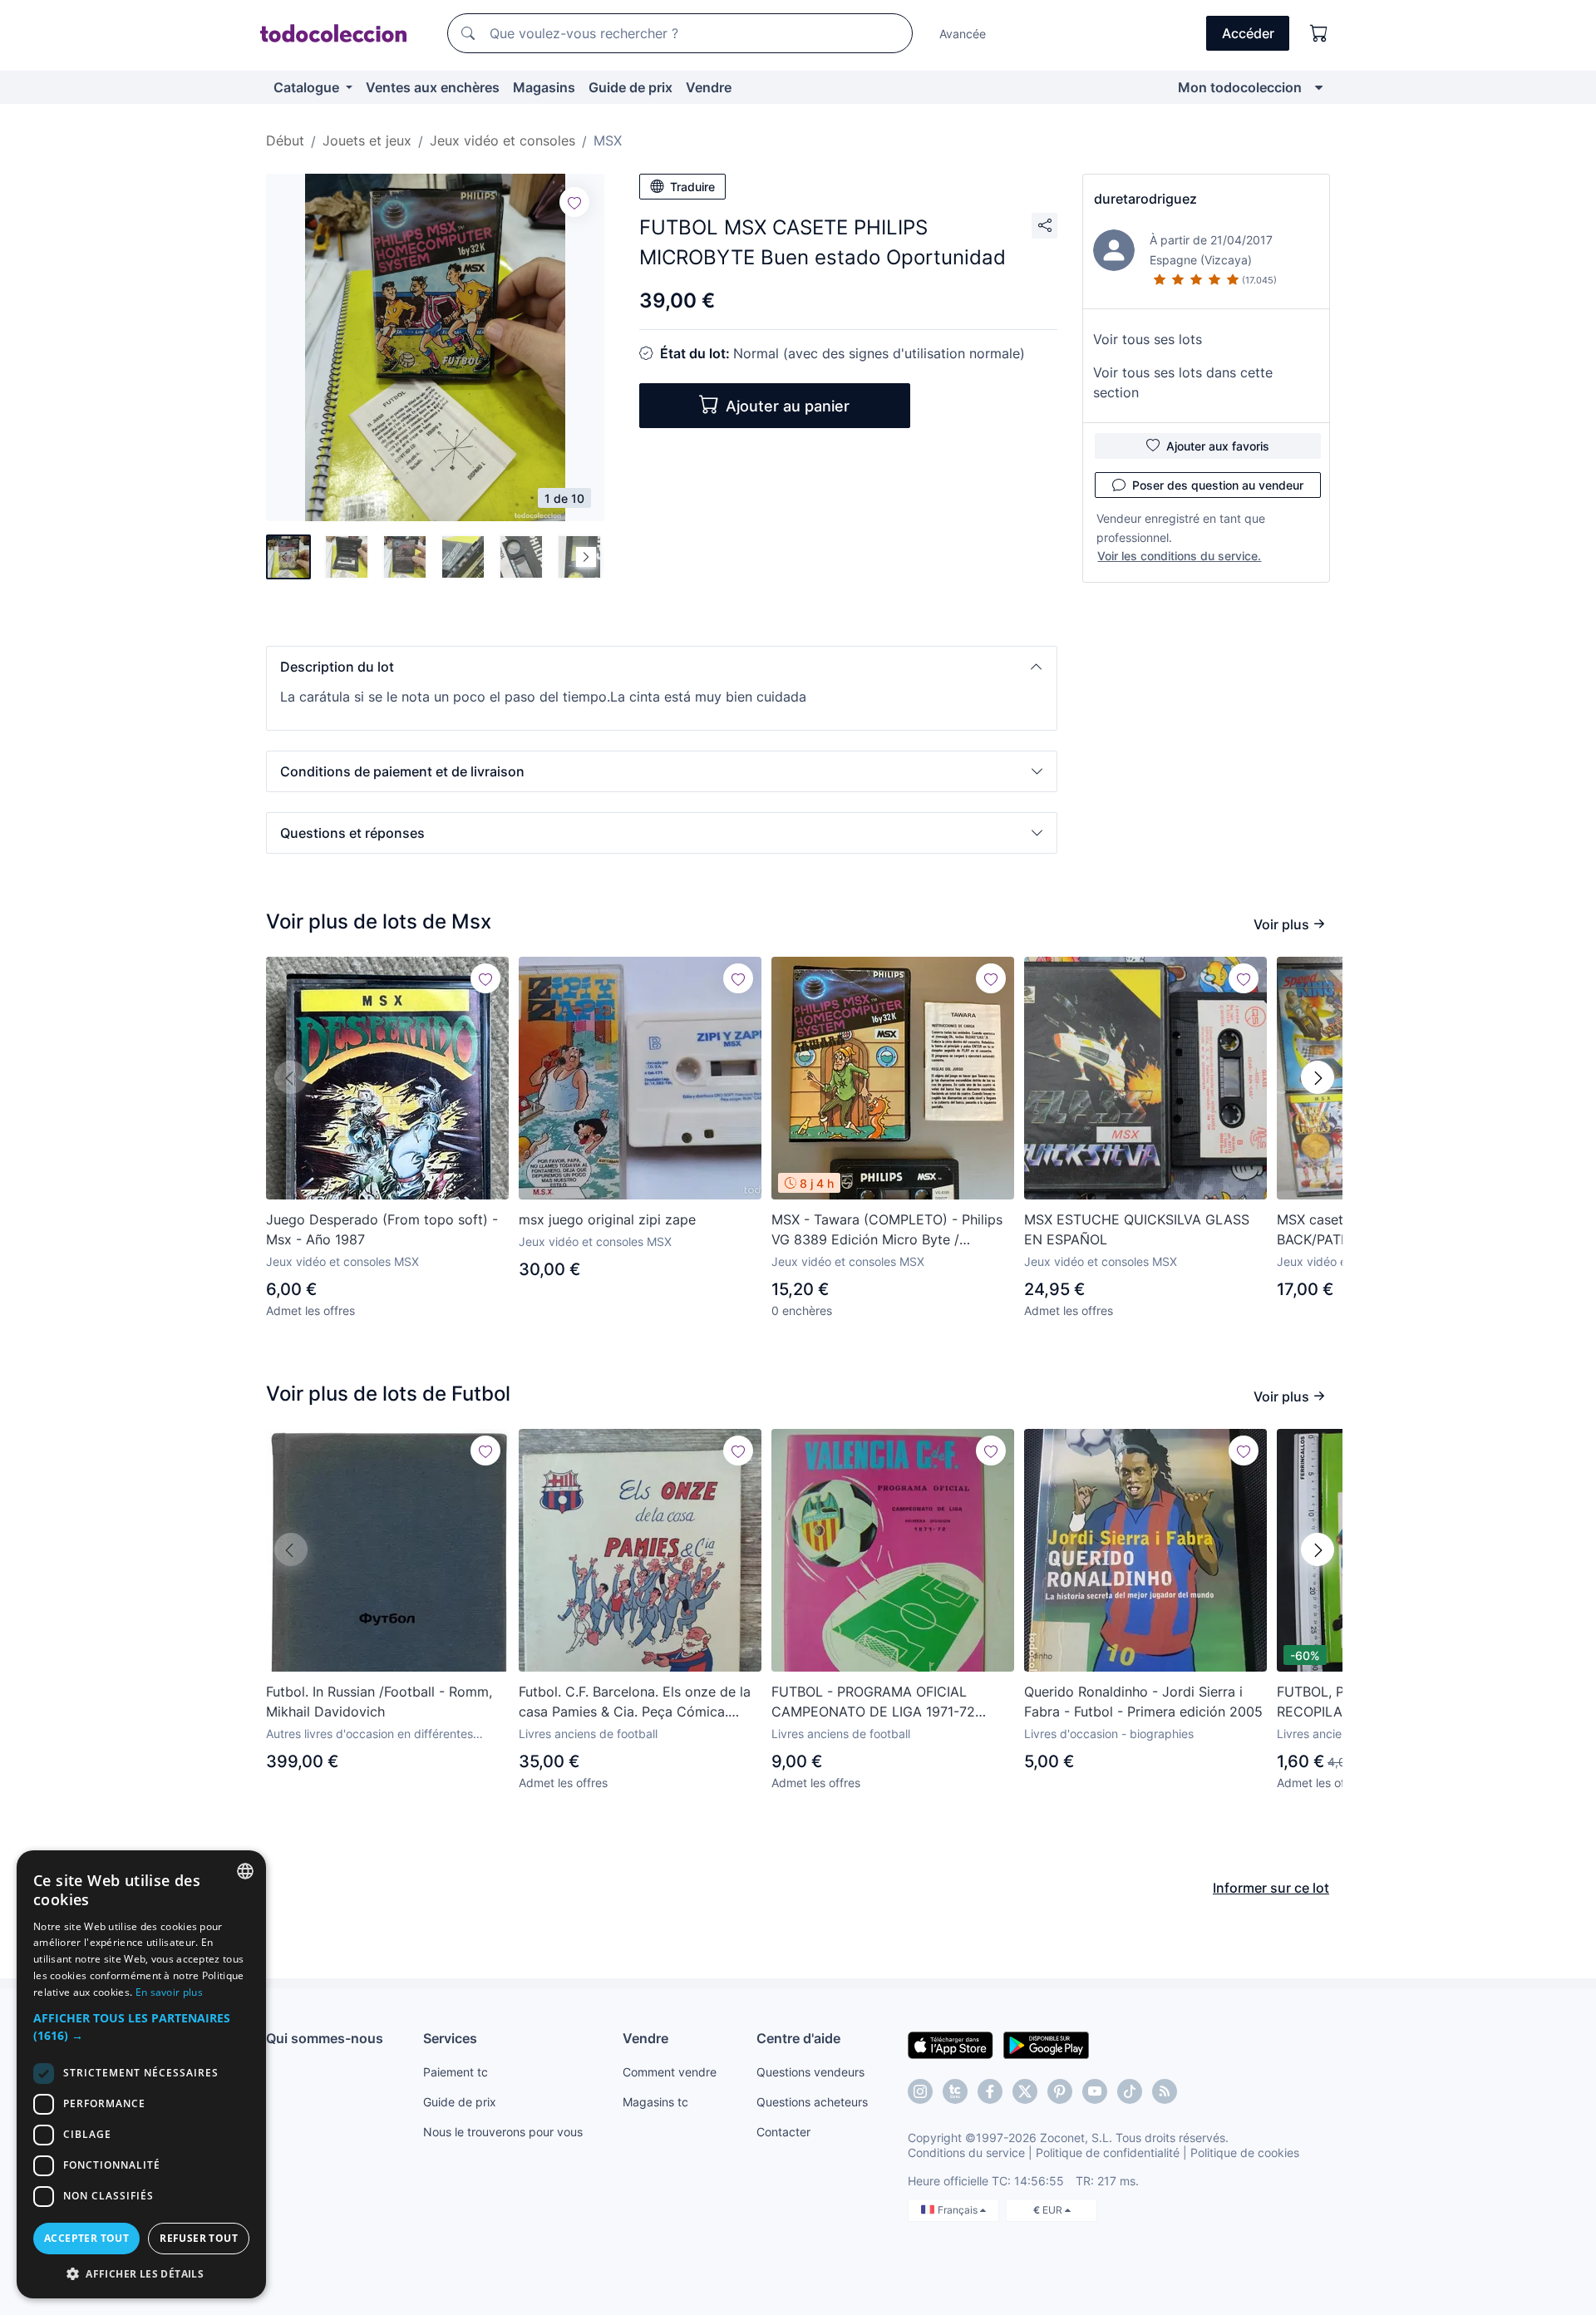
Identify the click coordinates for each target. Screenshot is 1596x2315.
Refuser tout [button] (199, 2238)
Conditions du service (966, 2152)
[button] (662, 667)
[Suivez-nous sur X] (1025, 2091)
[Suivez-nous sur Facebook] (990, 2091)
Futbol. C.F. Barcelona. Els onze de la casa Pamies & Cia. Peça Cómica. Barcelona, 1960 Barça (635, 1702)
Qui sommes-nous (325, 2038)
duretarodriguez (1145, 199)
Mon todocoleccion (1240, 87)
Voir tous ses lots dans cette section (1183, 382)
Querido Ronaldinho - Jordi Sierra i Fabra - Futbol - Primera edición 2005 (1143, 1702)
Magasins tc (655, 2102)
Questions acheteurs (812, 2102)
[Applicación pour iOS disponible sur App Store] (951, 2044)
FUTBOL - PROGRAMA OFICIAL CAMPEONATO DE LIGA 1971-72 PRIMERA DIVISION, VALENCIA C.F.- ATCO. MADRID (884, 1702)
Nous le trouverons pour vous (503, 2132)
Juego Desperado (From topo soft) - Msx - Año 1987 (382, 1229)
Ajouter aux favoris (1218, 446)
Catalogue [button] (308, 87)
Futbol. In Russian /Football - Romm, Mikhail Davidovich (379, 1702)
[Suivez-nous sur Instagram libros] (955, 2091)
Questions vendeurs (810, 2072)
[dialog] (141, 2074)
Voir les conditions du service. (1179, 556)
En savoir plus (169, 1992)
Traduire (692, 187)
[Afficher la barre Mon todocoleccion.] (1319, 87)
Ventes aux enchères (433, 87)
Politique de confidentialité (1108, 2152)
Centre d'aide (798, 2038)
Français (959, 2210)
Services (450, 2038)
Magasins (544, 87)
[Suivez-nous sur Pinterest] (1060, 2091)
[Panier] (1319, 33)
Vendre (709, 87)
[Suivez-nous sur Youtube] (1095, 2091)
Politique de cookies (1245, 2152)
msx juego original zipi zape (607, 1219)
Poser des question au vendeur (1218, 485)
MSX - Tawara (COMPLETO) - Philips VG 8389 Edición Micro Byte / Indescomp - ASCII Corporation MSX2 (891, 1230)
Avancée (963, 34)
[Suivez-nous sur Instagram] (920, 2091)
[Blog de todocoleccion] (1165, 2091)
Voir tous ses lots (1148, 339)
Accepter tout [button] (86, 2238)
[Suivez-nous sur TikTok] (1130, 2091)
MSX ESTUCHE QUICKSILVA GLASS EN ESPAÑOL (1137, 1229)
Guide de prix (631, 87)
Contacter (783, 2132)
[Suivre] (574, 202)
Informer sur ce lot (1271, 1888)
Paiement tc (456, 2072)
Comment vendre (670, 2072)
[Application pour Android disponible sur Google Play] (1046, 2044)
